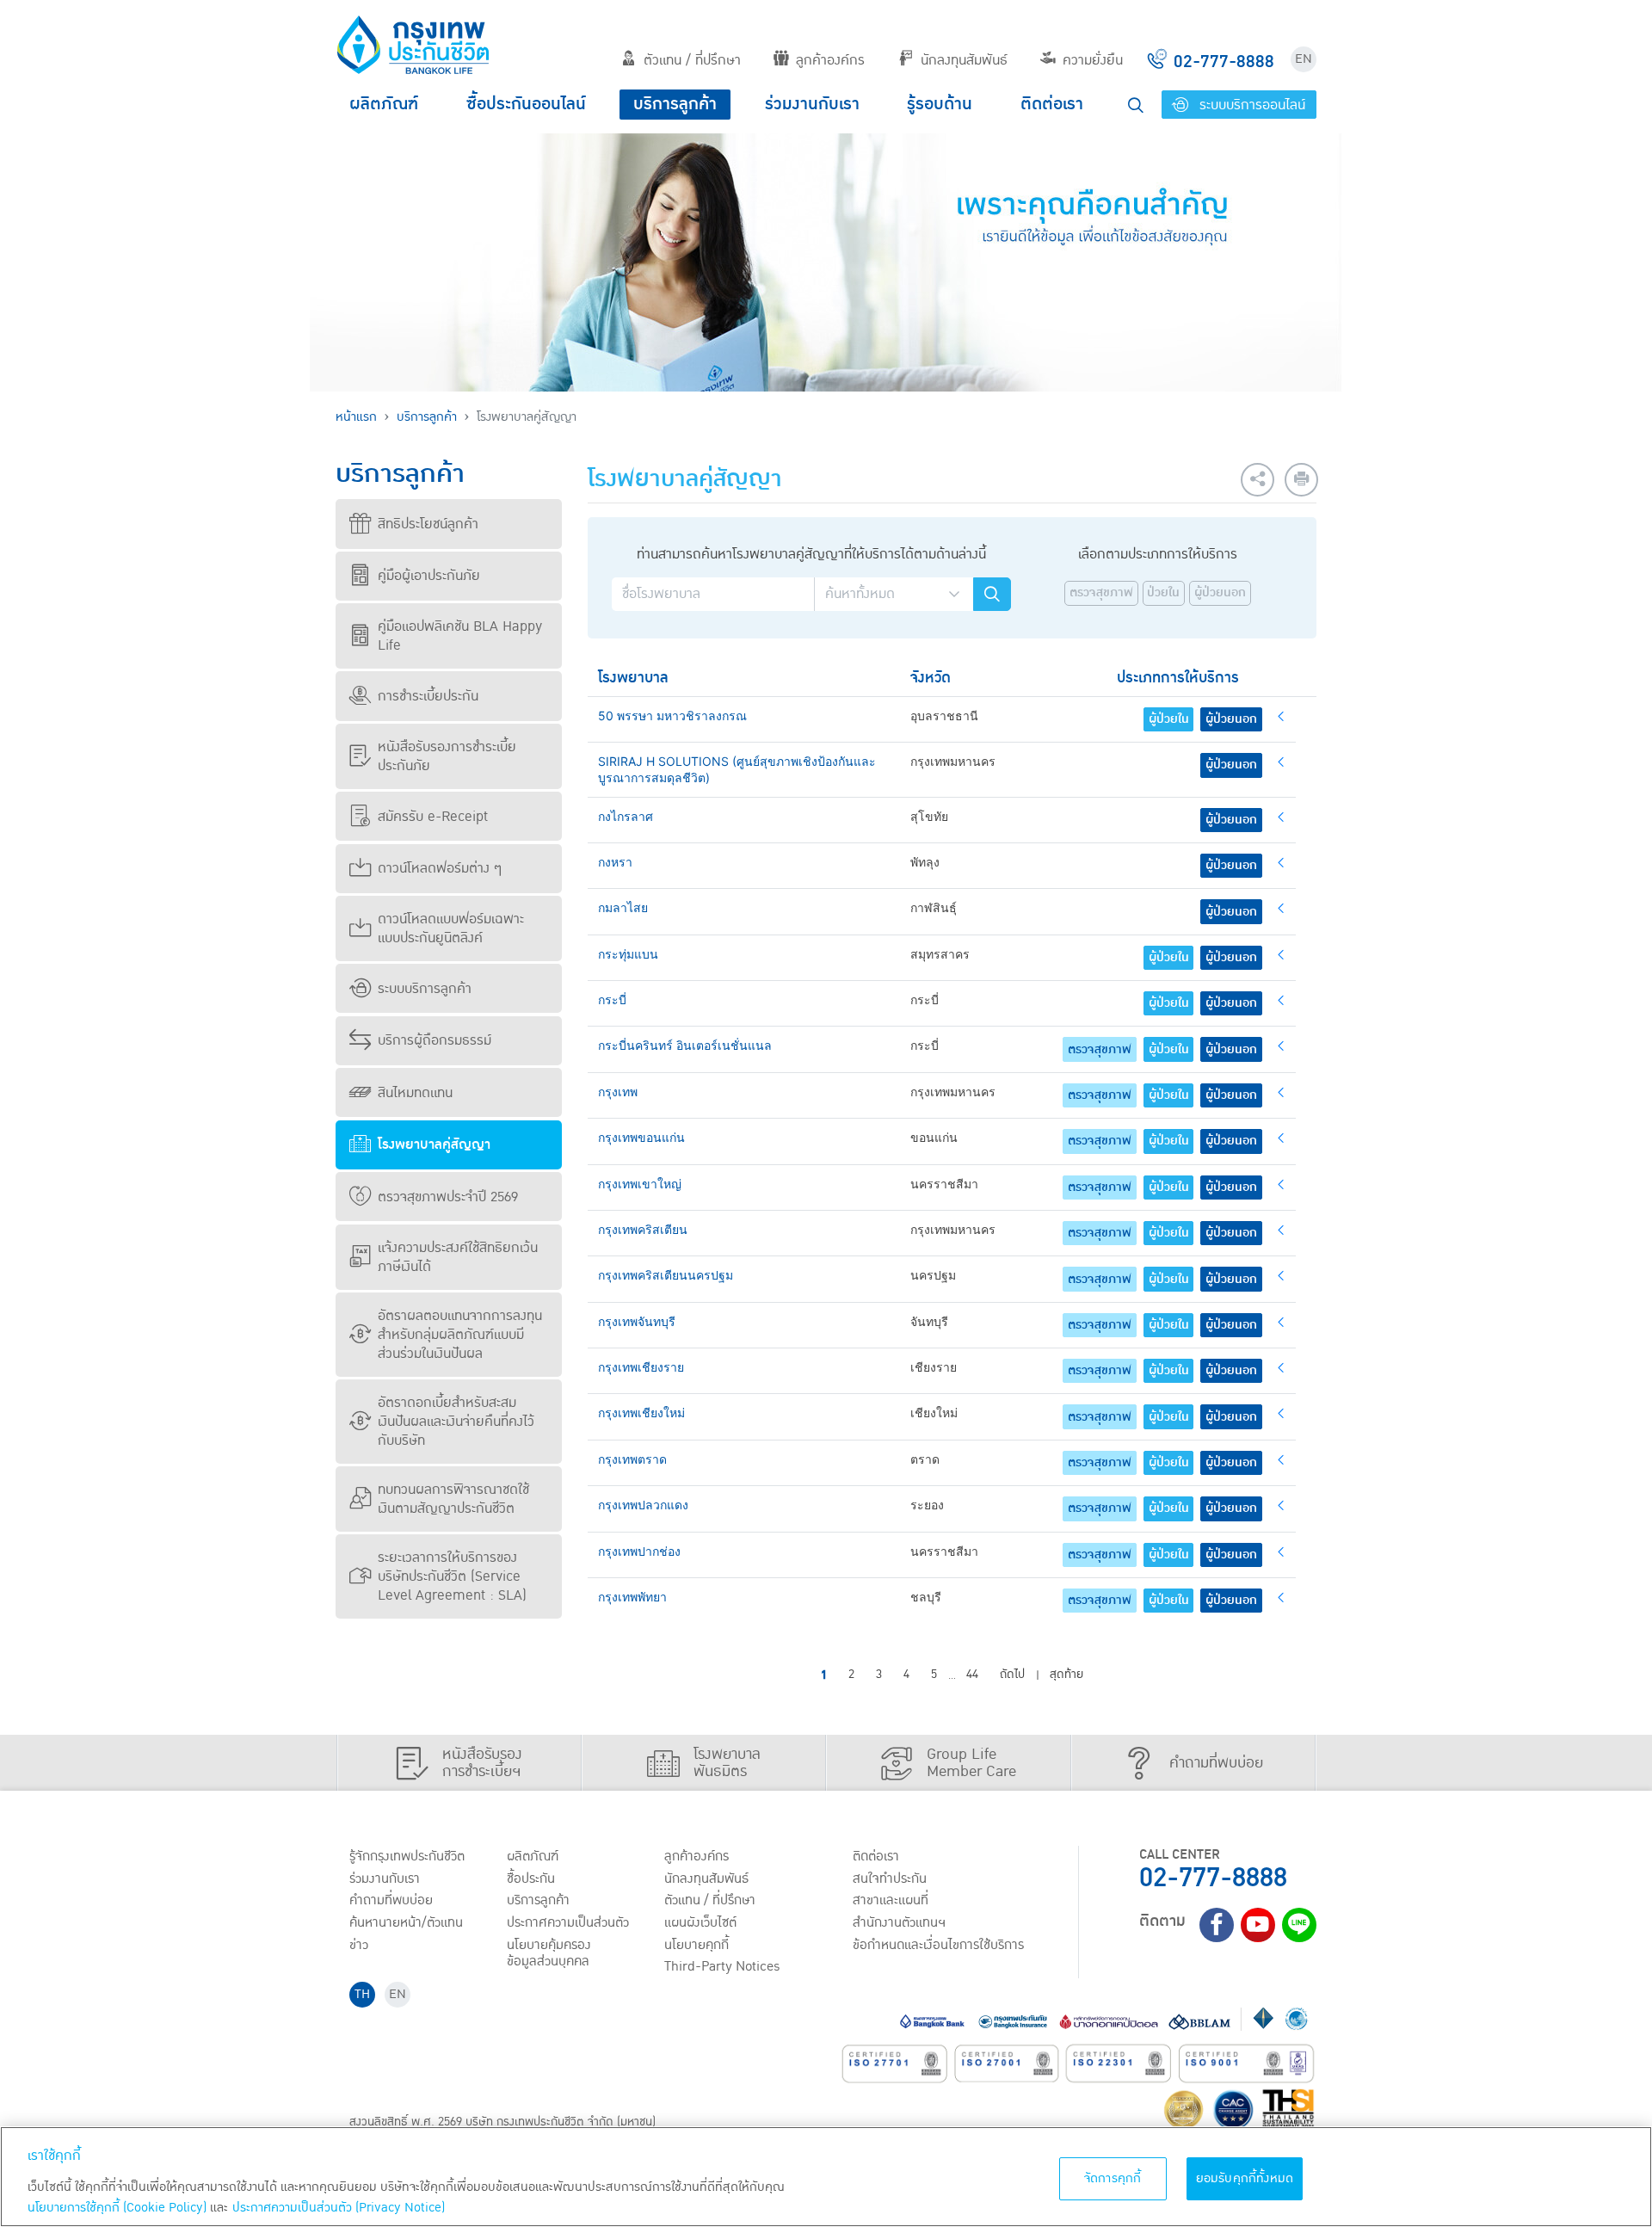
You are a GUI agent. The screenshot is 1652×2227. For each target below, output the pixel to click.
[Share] (1257, 480)
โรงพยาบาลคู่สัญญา (434, 1144)
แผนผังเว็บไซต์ (700, 1922)
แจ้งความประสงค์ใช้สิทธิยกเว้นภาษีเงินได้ (458, 1257)
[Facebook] (1217, 1925)
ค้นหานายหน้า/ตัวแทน (406, 1922)
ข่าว (359, 1945)
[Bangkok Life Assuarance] (413, 45)
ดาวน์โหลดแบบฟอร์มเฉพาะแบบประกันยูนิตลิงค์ (451, 928)
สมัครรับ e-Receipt (433, 817)
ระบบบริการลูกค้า (425, 989)
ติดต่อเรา (1052, 104)
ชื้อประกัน (531, 1878)
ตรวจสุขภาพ (1101, 593)
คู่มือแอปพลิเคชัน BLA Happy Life (460, 636)
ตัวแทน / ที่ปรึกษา (692, 60)
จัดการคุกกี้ (1113, 2178)
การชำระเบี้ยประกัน (428, 696)
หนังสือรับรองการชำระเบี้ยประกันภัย (447, 756)
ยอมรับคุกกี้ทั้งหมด (1245, 2178)
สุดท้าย (1066, 1675)
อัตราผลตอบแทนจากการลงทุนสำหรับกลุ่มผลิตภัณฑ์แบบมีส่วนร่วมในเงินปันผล (460, 1335)
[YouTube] (1258, 1925)
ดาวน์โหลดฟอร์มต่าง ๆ (440, 868)
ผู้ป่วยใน (1169, 719)
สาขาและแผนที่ (891, 1900)
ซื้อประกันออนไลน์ (526, 104)
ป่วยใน (1163, 593)
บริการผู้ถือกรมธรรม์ (435, 1040)
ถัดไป (1012, 1675)
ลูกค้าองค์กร (830, 60)
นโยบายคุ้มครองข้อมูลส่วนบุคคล (549, 1953)
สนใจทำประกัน (890, 1878)
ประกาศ (568, 1922)
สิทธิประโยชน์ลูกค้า (428, 524)
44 (972, 1675)
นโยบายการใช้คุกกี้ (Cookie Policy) (117, 2208)
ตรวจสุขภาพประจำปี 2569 (448, 1197)
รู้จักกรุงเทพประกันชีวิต (407, 1856)
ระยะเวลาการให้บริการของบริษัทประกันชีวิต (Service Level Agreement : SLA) (452, 1576)
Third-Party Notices (722, 1966)
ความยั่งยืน (1093, 60)
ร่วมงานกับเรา (812, 104)
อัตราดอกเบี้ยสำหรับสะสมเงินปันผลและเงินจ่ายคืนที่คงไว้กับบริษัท (456, 1422)
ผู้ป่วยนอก (1220, 593)
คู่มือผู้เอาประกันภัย (429, 576)
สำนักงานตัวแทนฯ (899, 1922)
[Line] (1299, 1925)
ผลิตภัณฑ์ (384, 104)
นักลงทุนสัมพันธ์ (964, 60)
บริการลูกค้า (675, 104)
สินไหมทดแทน (415, 1093)
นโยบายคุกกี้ (697, 1945)
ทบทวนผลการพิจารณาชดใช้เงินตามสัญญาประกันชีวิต (453, 1499)
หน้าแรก (356, 417)
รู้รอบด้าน (940, 104)
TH (362, 1994)
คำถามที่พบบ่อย (391, 1900)
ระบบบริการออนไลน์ (1250, 105)
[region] (826, 2177)
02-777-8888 (1213, 1878)
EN (1304, 59)
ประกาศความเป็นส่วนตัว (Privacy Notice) (339, 2208)
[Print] (1301, 480)
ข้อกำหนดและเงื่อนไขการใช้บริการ (938, 1945)
